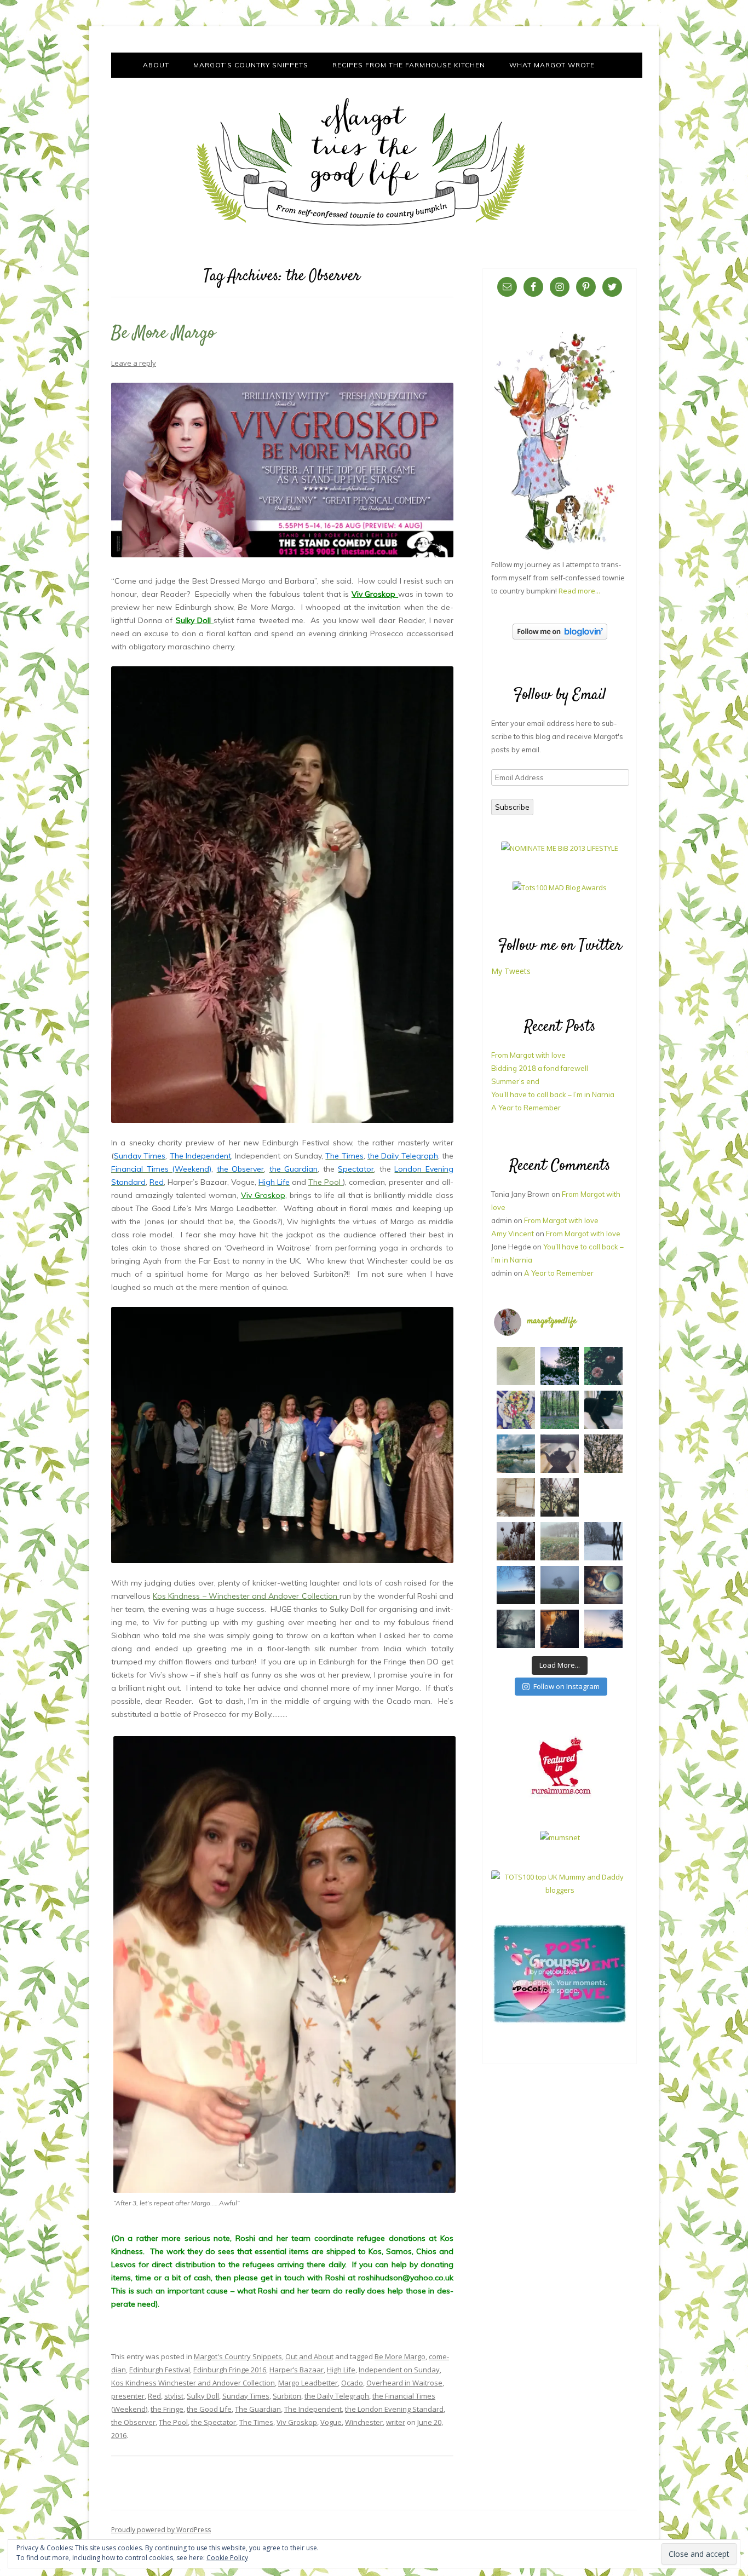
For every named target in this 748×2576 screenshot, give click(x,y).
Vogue (331, 2422)
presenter (128, 2396)
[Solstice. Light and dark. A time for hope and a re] (603, 1629)
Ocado (352, 2383)
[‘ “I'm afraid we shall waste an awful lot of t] (603, 1585)
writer (396, 2422)
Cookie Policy (227, 2558)
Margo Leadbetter (308, 2383)
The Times (256, 2422)
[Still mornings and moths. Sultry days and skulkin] (516, 1366)
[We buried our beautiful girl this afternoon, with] (603, 1410)
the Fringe (167, 2409)
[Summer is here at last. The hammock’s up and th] (516, 1410)
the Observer (133, 2422)
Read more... (579, 591)
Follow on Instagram (566, 1686)
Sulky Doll (195, 620)
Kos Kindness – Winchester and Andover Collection (246, 1596)
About (156, 65)
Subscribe (512, 807)
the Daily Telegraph (337, 2396)
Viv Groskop (375, 594)
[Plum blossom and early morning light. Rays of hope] (560, 1497)
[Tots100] (560, 1890)
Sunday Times (246, 2396)
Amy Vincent (513, 1234)
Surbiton (287, 2396)
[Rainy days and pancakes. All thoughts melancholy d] (603, 1497)
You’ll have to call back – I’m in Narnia (553, 1094)
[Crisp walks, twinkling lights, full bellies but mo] (560, 1629)
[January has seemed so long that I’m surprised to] (560, 1541)
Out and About (309, 2356)
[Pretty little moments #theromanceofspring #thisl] (603, 1454)
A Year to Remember (526, 1108)
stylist (174, 2396)
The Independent (313, 2409)
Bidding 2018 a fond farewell (540, 1068)
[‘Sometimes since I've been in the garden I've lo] (560, 1366)
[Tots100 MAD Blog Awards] (560, 888)
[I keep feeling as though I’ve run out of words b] (560, 1585)
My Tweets (511, 971)
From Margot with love (528, 1055)
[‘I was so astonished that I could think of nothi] (560, 1454)
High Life (341, 2370)
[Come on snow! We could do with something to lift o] (516, 1541)
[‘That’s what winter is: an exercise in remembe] (516, 1629)
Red (154, 2396)
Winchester (364, 2422)
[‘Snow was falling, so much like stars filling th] (603, 1541)
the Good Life (209, 2409)
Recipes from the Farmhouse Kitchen (409, 65)
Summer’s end (515, 1081)
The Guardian (258, 2409)
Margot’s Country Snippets (251, 65)
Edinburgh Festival (160, 2370)
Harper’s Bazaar (297, 2370)
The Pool (326, 1182)
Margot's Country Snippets (238, 2356)
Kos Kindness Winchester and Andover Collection (193, 2383)
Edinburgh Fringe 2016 (230, 2370)
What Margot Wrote (552, 65)
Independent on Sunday (399, 2370)
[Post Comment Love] (560, 2022)
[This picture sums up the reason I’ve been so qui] (516, 1497)
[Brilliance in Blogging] (560, 848)
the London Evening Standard (394, 2409)
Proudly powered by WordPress (161, 2530)
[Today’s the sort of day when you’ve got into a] (603, 1366)
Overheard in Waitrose (404, 2383)
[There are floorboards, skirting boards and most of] (516, 1454)
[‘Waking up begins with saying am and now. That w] (516, 1585)
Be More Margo (163, 333)
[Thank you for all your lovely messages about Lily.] (560, 1410)
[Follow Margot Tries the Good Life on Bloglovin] (560, 637)
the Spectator (214, 2422)
